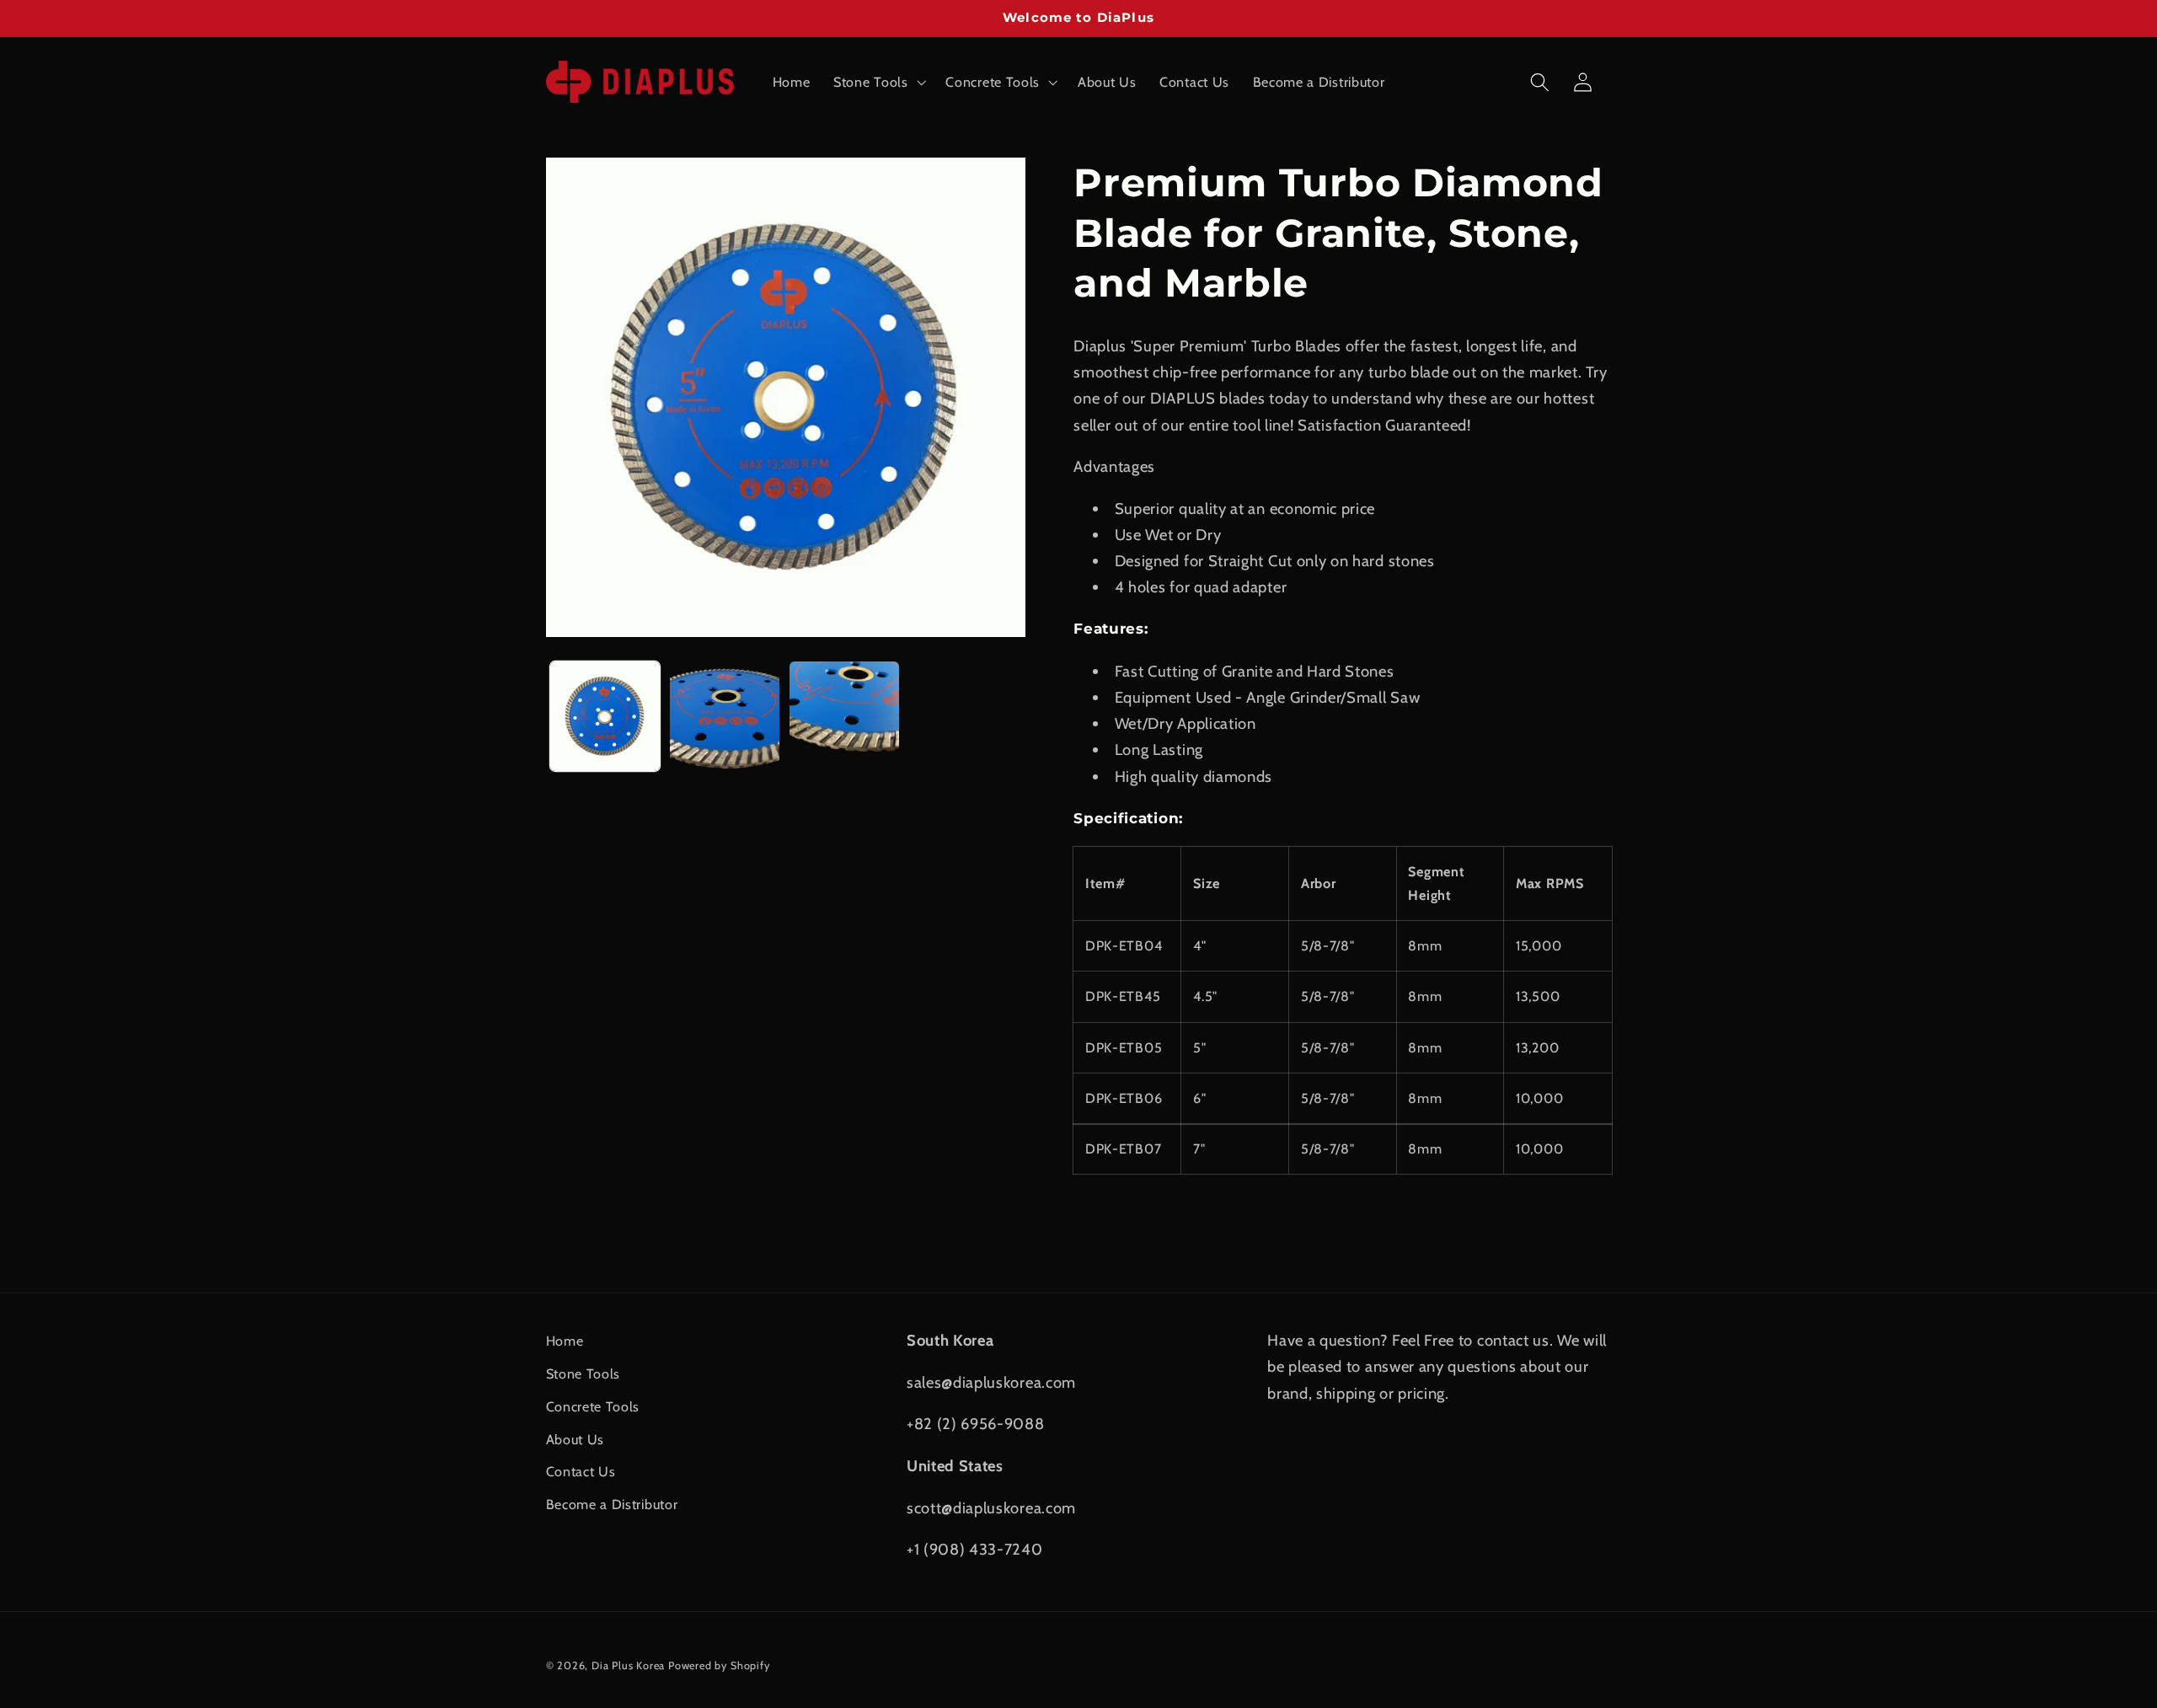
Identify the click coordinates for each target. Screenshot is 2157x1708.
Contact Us (581, 1471)
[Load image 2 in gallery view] (725, 716)
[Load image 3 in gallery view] (844, 716)
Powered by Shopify (719, 1665)
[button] (878, 82)
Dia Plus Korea (628, 1665)
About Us (575, 1439)
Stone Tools (583, 1373)
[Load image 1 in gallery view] (605, 716)
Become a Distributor (612, 1504)
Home (565, 1341)
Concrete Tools (593, 1406)
